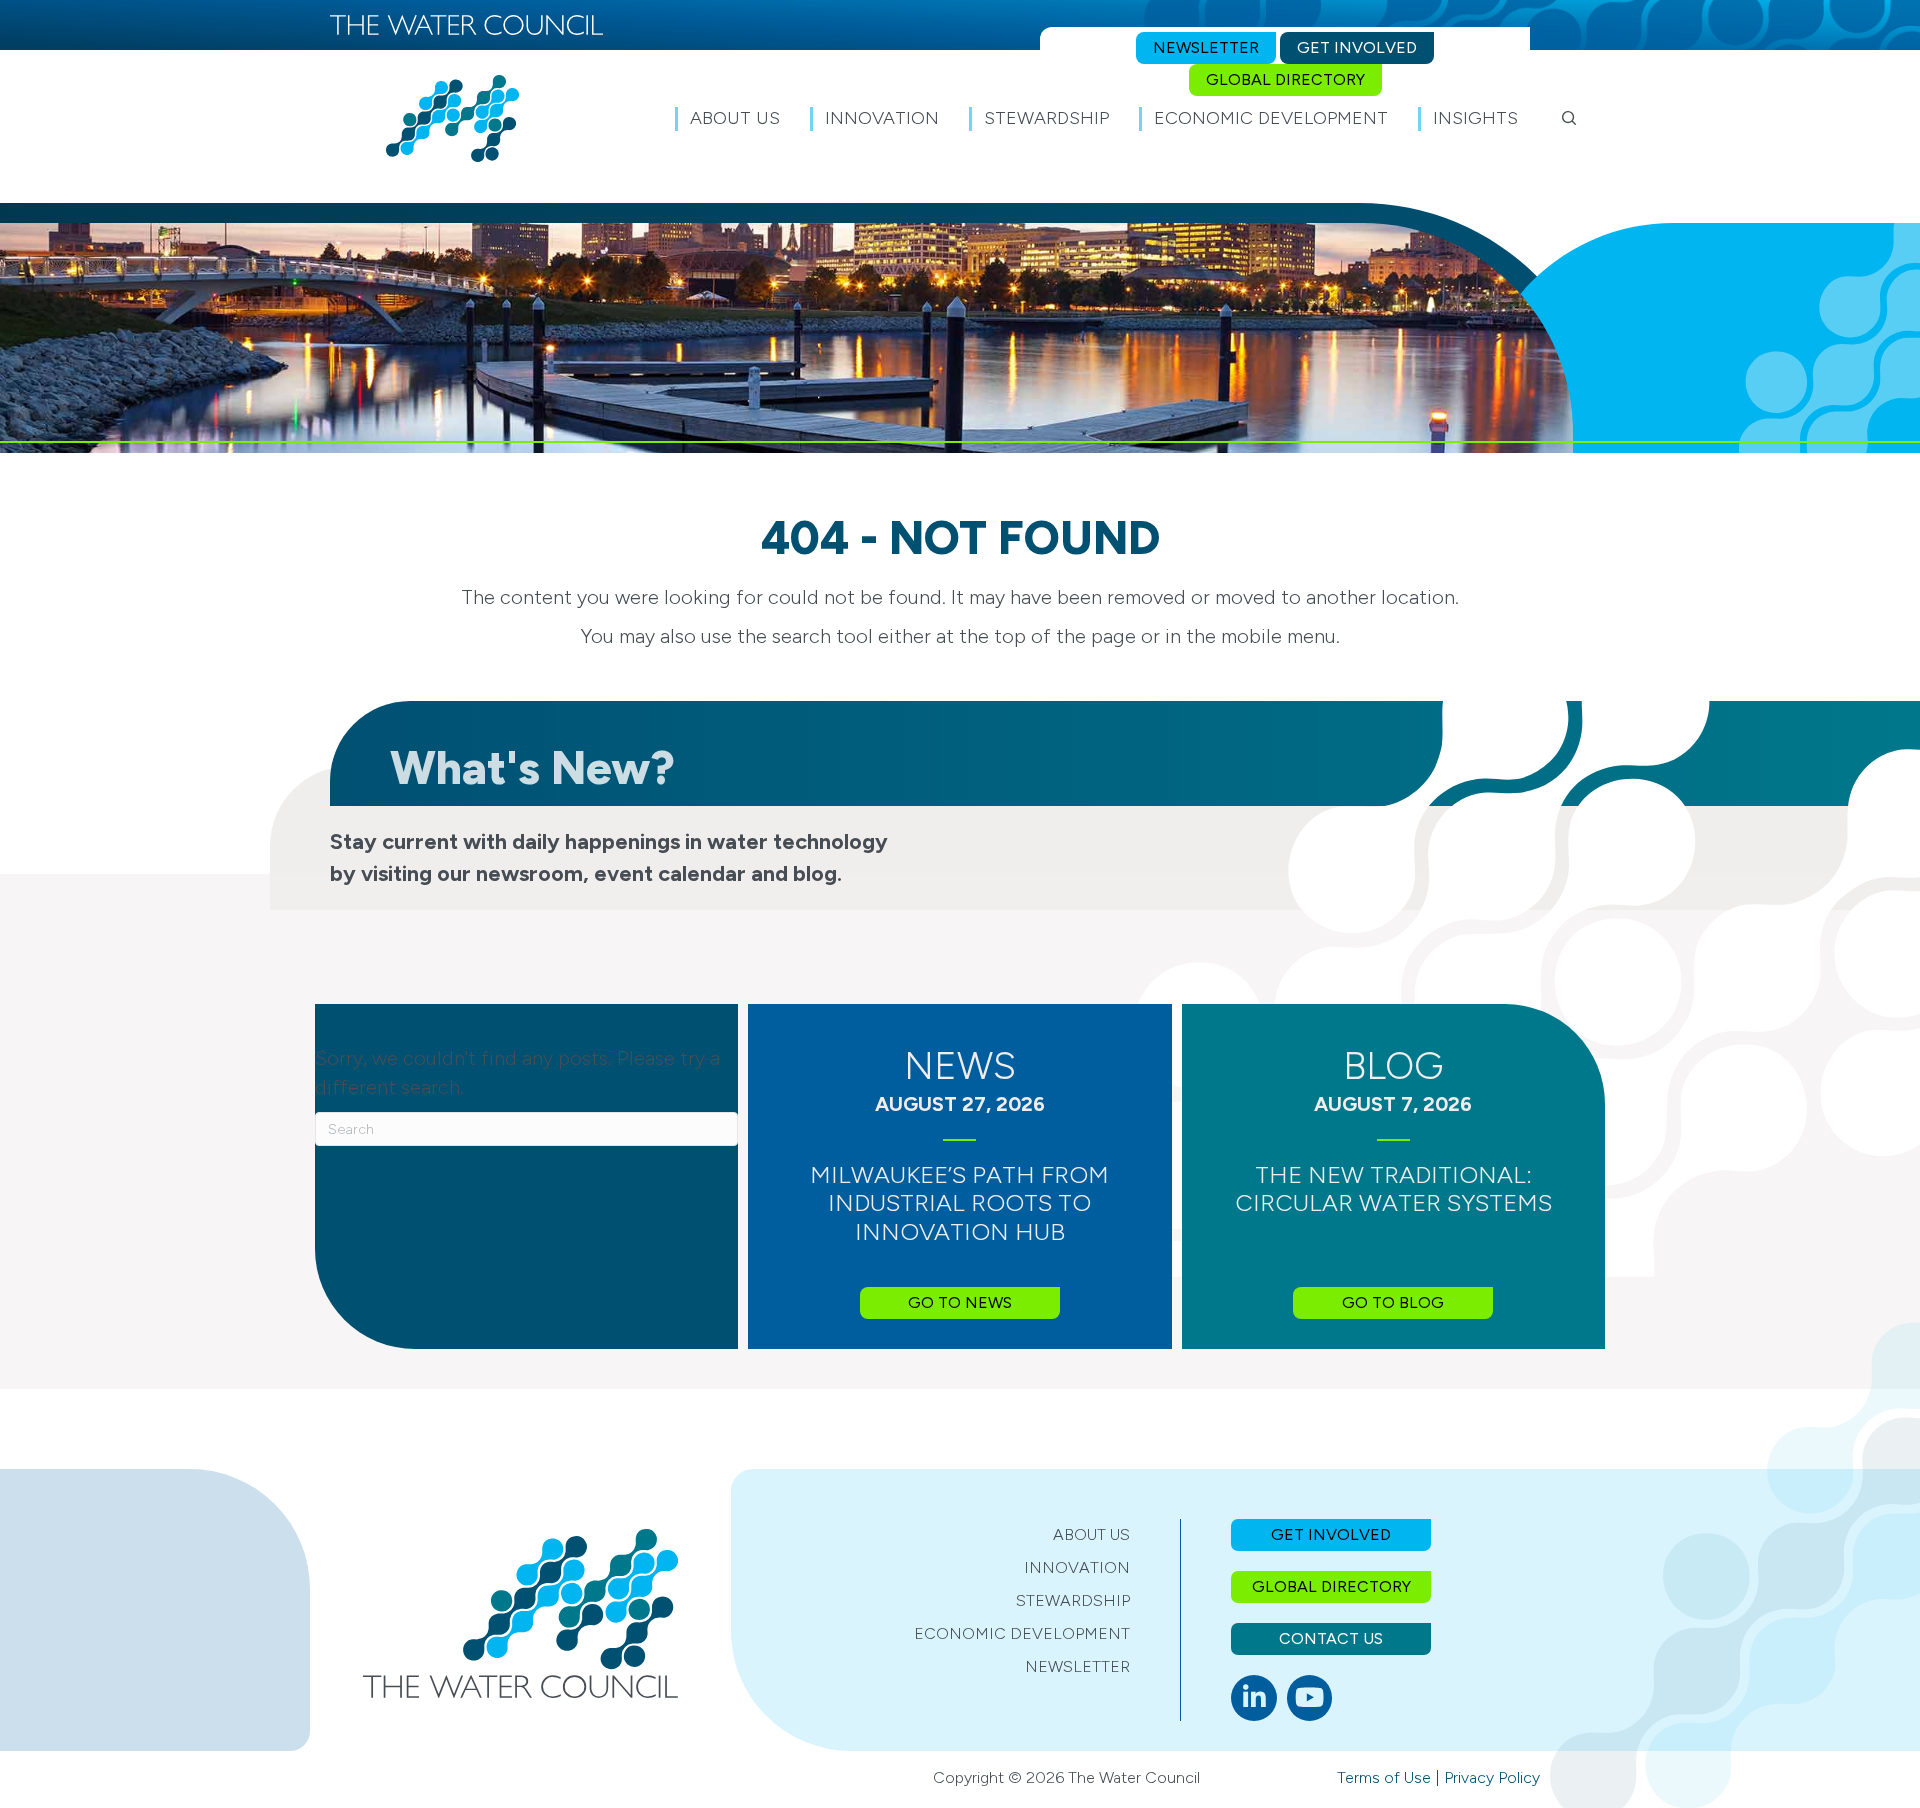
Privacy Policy (1492, 1777)
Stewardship (1073, 1600)
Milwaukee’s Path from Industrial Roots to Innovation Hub (959, 1203)
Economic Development (1022, 1633)
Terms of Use (1384, 1777)
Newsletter (1077, 1666)
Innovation (1077, 1567)
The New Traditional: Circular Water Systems (1393, 1189)
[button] (1569, 118)
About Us (1091, 1534)
